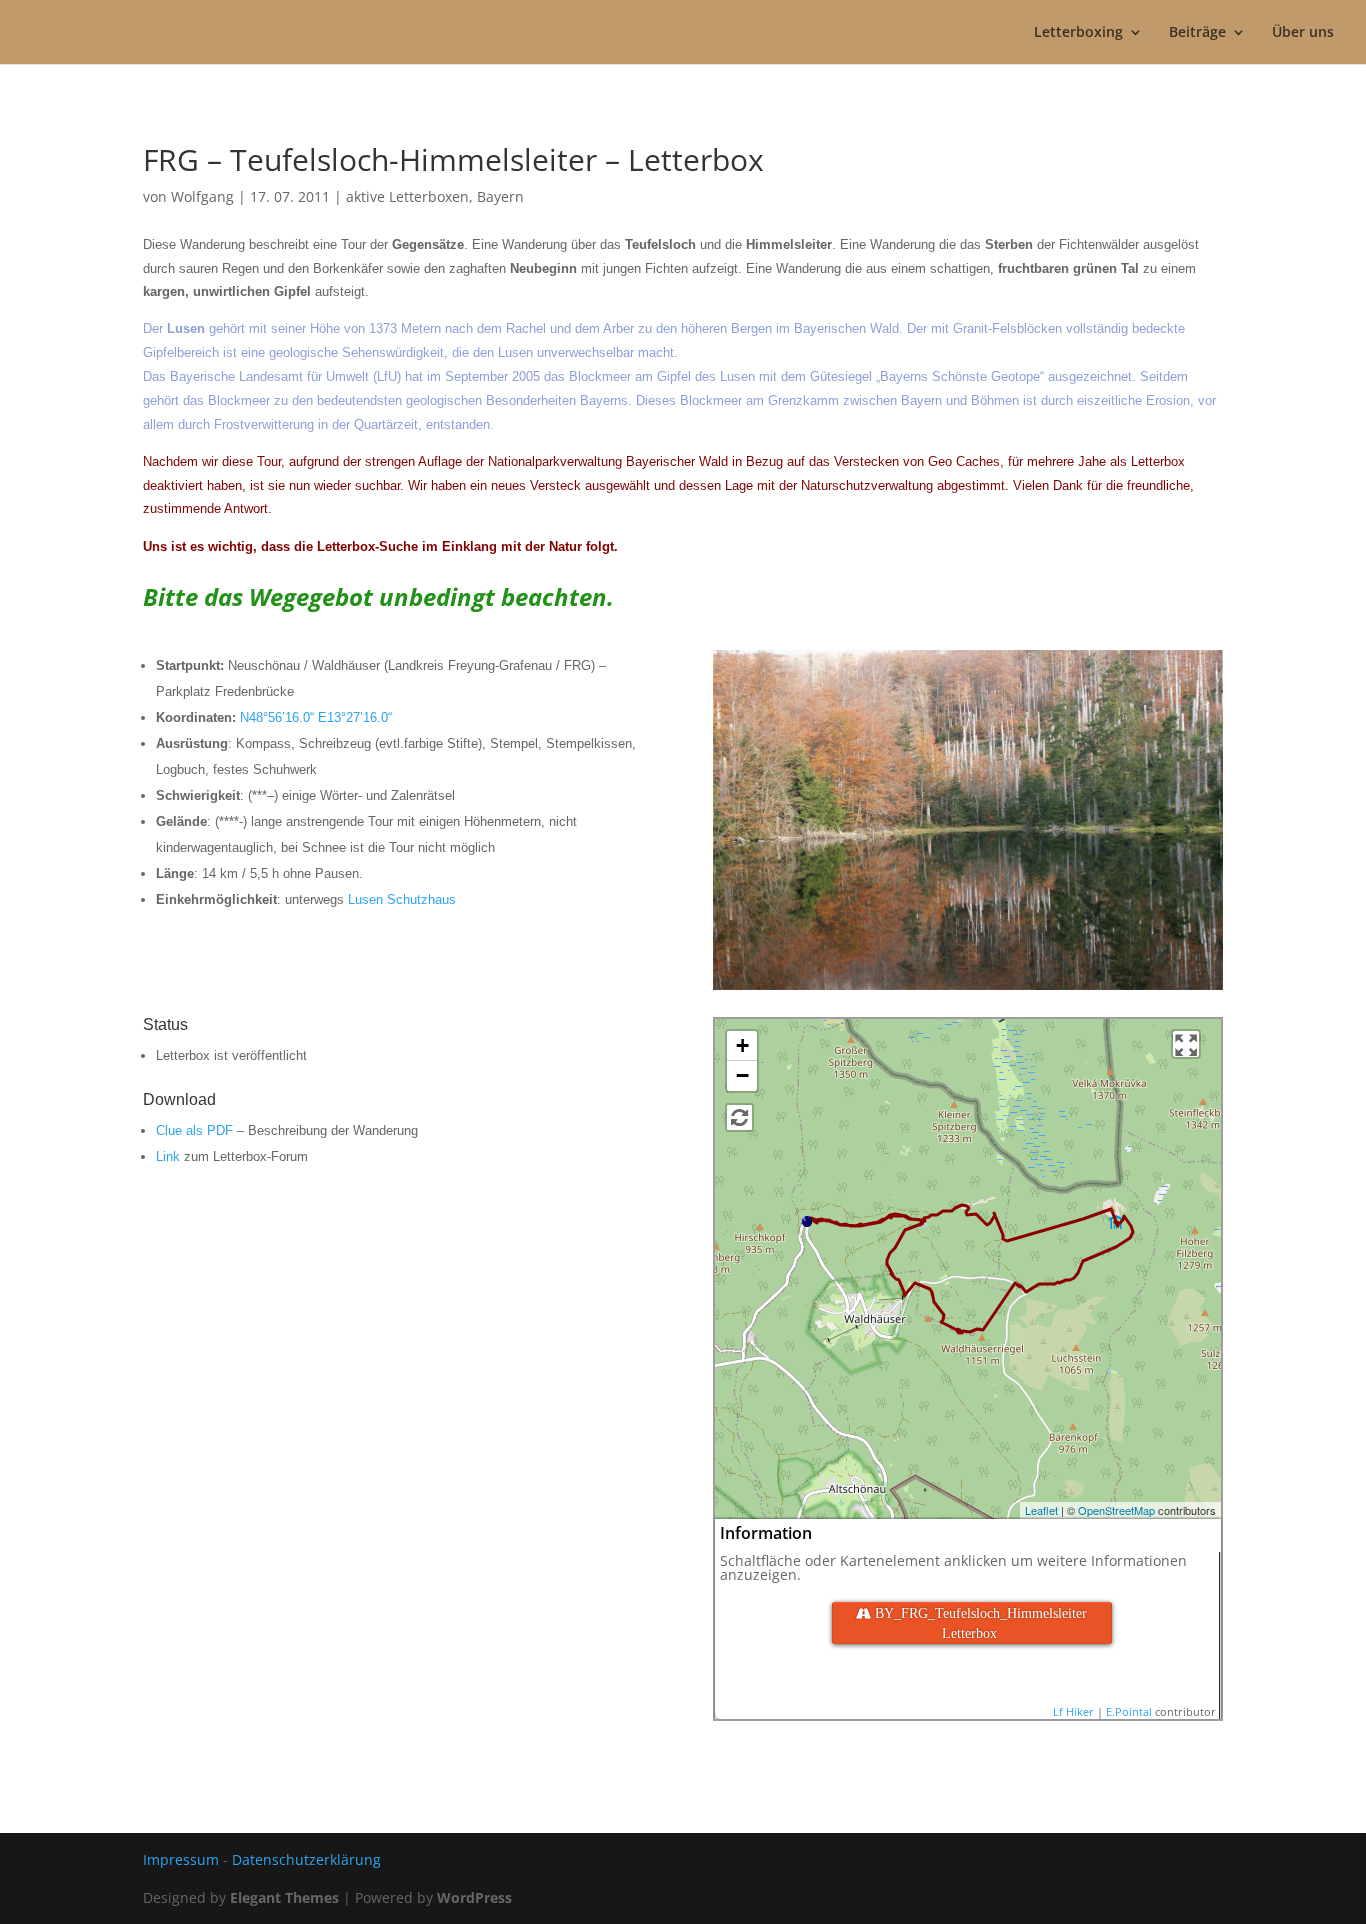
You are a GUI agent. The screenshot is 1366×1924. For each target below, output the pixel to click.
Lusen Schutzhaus (402, 899)
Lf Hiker (1073, 1711)
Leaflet (1041, 1510)
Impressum (181, 1859)
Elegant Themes (284, 1897)
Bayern (500, 196)
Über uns (1303, 33)
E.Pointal (1129, 1711)
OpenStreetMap (1116, 1510)
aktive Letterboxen (407, 196)
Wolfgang (202, 196)
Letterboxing (1078, 33)
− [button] (742, 1075)
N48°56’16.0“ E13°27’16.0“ (316, 717)
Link (168, 1156)
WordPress (474, 1897)
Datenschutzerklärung (306, 1859)
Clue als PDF (194, 1130)
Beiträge (1197, 33)
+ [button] (742, 1045)
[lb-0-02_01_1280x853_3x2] (968, 989)
